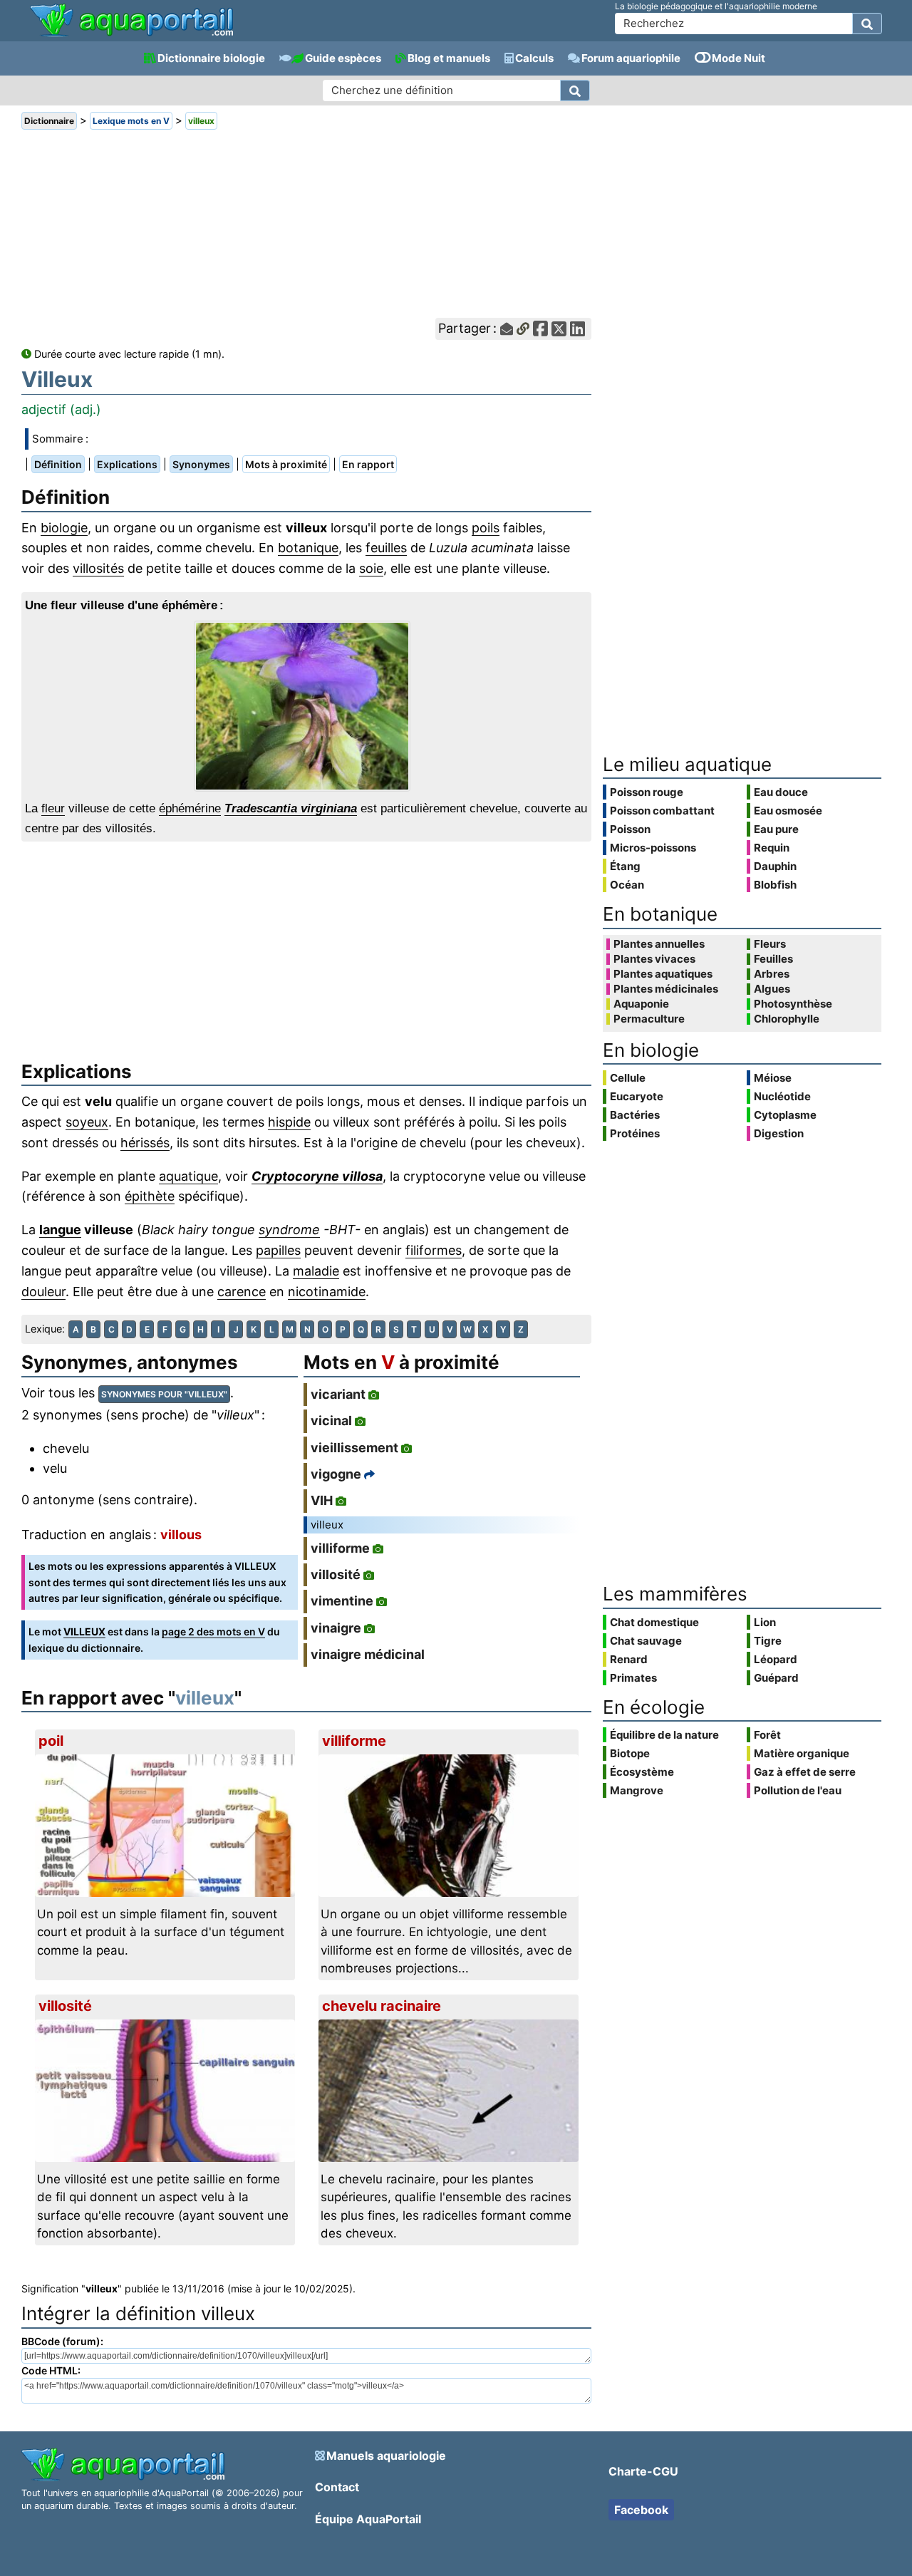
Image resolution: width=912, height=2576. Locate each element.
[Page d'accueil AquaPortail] (131, 35)
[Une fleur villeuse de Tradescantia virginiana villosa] (306, 706)
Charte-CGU (643, 2471)
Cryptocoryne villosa (317, 1176)
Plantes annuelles (659, 944)
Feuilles (773, 959)
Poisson (630, 829)
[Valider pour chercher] (867, 24)
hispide (289, 1122)
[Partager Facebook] (540, 329)
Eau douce (781, 792)
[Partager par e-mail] (507, 329)
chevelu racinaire (382, 2006)
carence (242, 1292)
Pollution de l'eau (798, 1790)
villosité (336, 1574)
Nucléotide (782, 1096)
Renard (629, 1659)
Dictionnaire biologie (211, 58)
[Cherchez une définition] (575, 90)
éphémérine (190, 808)
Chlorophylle (787, 1019)
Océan (627, 885)
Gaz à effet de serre (805, 1772)
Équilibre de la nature (664, 1735)
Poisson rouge (647, 792)
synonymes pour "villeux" (164, 1394)
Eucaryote (637, 1096)
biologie (64, 528)
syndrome (289, 1230)
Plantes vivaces (654, 959)
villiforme (340, 1548)
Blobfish (775, 885)
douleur (43, 1292)
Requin (772, 848)
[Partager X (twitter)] (559, 329)
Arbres (772, 974)
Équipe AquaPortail (368, 2519)
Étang (625, 866)
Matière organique (802, 1753)
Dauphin (775, 866)
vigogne (336, 1474)
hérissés (145, 1143)
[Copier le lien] (523, 329)
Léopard (776, 1659)
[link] (131, 21)
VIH (322, 1500)
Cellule (628, 1078)
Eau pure (776, 829)
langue (60, 1230)
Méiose (773, 1078)
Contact (337, 2487)
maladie (316, 1271)
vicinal (331, 1421)
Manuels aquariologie (386, 2456)
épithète (150, 1196)
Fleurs (770, 944)
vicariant (338, 1394)
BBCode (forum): (62, 2341)
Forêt (767, 1735)
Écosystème (642, 1772)
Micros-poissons (653, 848)
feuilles (386, 548)
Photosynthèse (793, 1004)
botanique (308, 548)
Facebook (641, 2510)
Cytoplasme (785, 1115)
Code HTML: (51, 2370)
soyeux (87, 1122)
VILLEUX (84, 1631)
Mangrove (637, 1790)
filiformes (434, 1250)
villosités (98, 568)
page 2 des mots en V (213, 1631)
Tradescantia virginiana (291, 808)
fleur (53, 808)
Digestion (779, 1133)
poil (51, 1741)
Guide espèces (343, 58)
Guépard (776, 1678)
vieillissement (354, 1448)
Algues (772, 989)
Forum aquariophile (631, 58)
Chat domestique (654, 1622)
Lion (765, 1622)
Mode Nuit (739, 58)
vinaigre (336, 1628)
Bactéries (635, 1115)
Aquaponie (641, 1004)
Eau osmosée (788, 811)
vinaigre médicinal (368, 1654)
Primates (633, 1678)
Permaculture (649, 1019)
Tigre (768, 1641)
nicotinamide (327, 1292)
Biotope (630, 1753)
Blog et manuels (449, 58)
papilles (278, 1250)
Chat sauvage (646, 1641)
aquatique (188, 1176)
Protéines (635, 1133)
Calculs (534, 58)
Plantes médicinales (666, 989)
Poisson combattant (662, 811)
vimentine (342, 1601)
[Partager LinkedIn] (577, 329)
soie (371, 568)
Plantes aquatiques (663, 974)
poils (486, 528)
